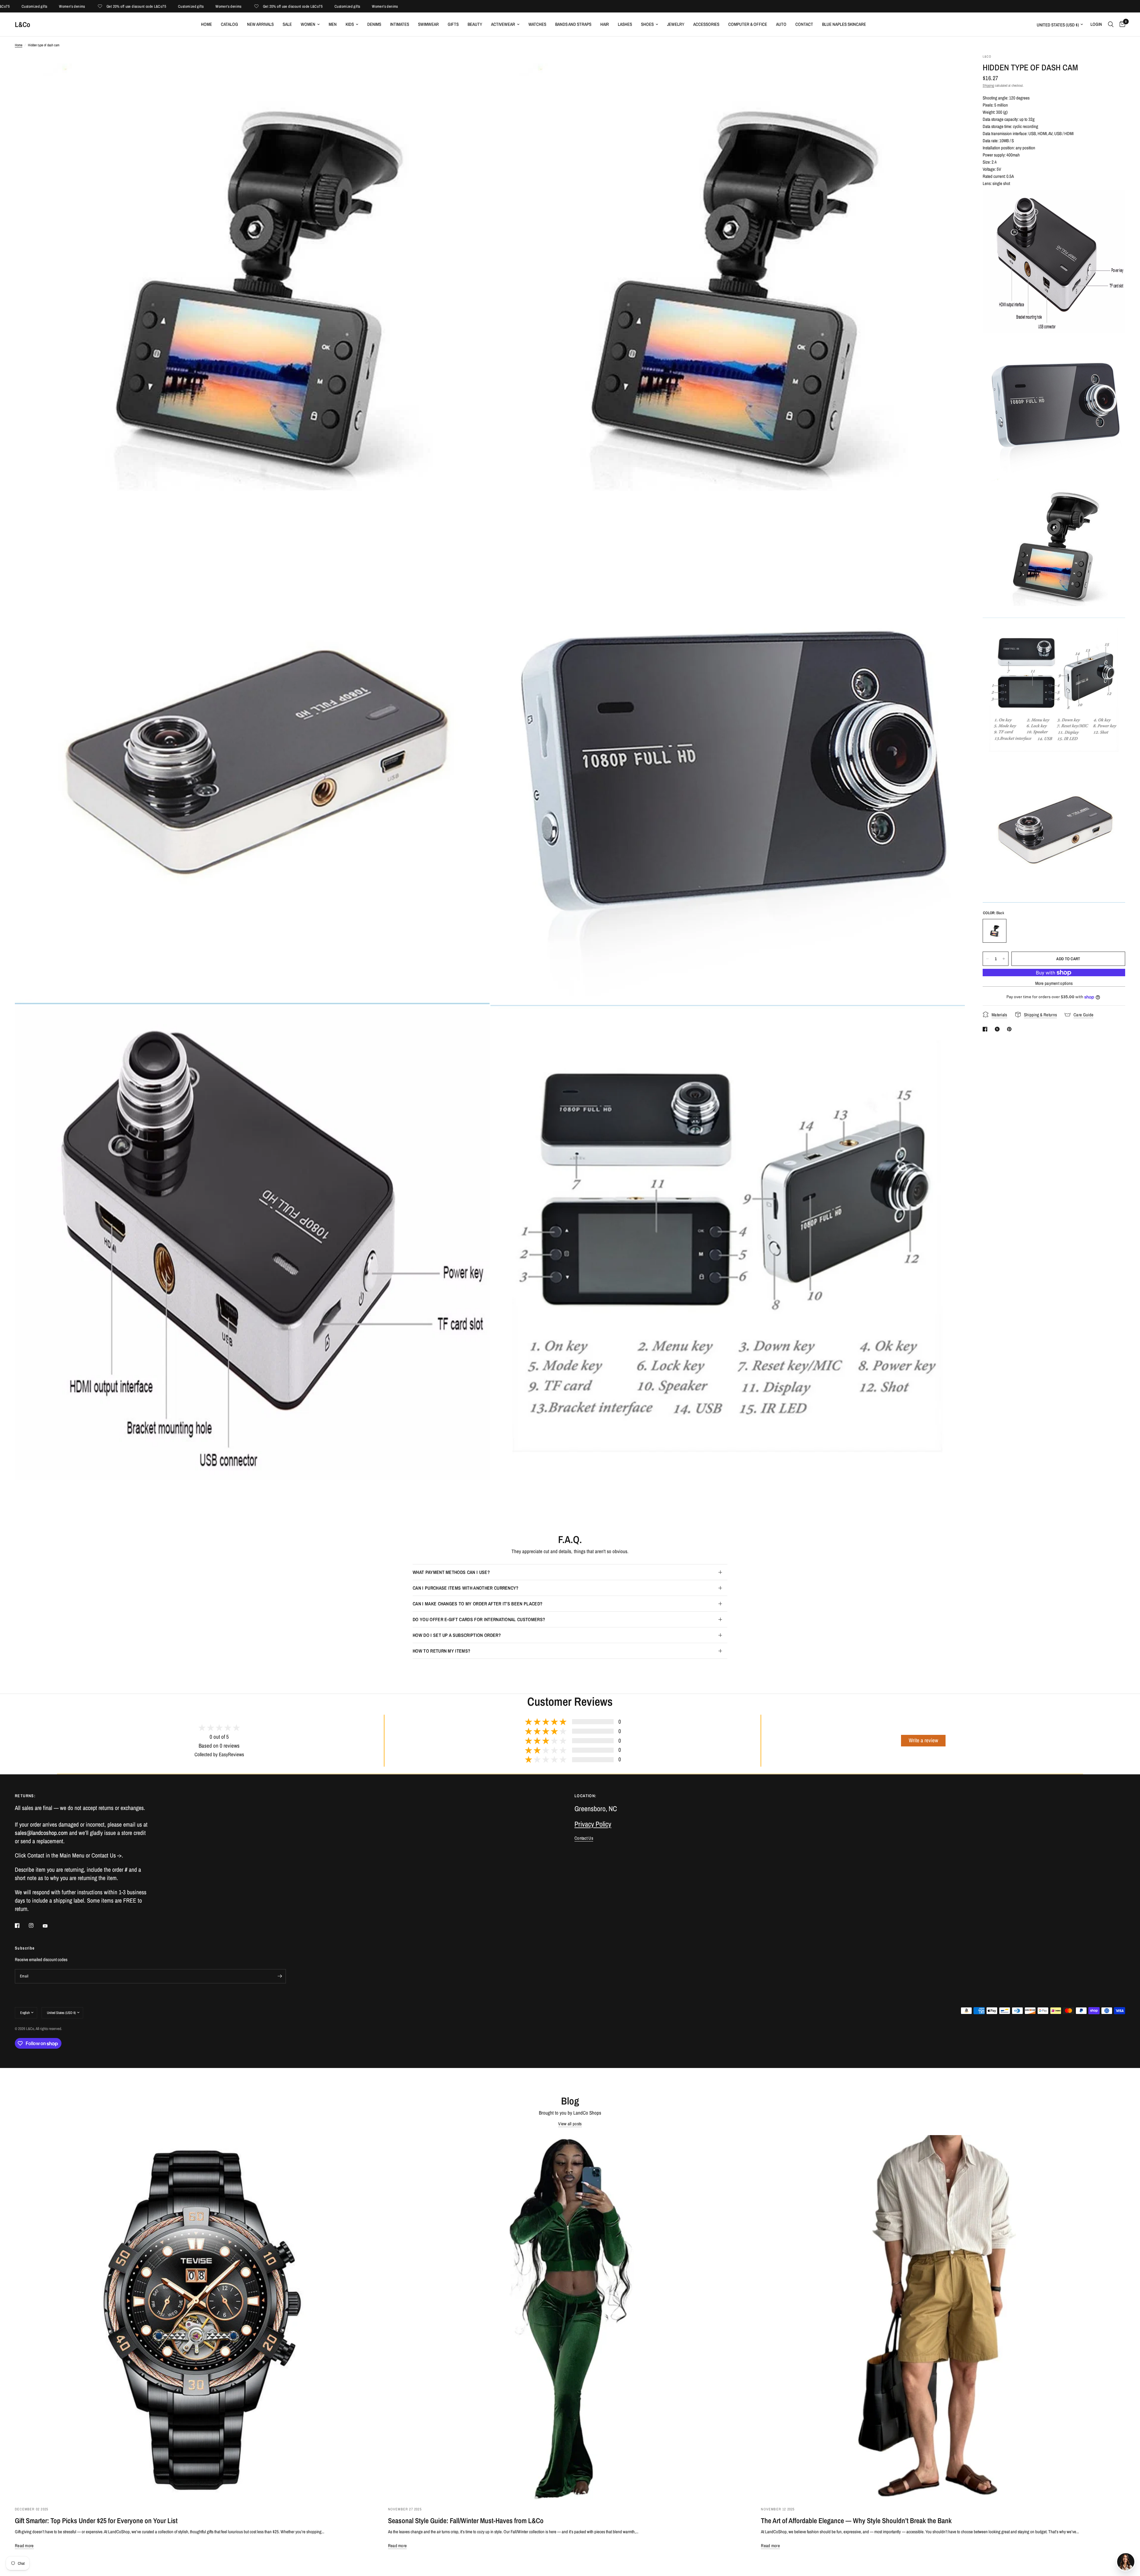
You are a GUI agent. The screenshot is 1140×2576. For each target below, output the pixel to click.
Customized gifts (54, 6)
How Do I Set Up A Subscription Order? (457, 1635)
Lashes (625, 24)
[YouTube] (49, 1926)
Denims (374, 24)
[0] (1121, 24)
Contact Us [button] (584, 1838)
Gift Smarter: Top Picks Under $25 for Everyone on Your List (96, 2520)
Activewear (503, 24)
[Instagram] (35, 1925)
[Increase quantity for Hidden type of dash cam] (1004, 959)
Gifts (453, 24)
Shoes (647, 24)
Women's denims (92, 6)
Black (995, 931)
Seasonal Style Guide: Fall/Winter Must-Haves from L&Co (466, 2520)
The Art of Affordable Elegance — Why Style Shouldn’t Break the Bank (856, 2520)
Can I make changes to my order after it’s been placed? (478, 1604)
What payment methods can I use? (451, 1572)
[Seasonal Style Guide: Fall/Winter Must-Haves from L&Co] (570, 2317)
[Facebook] (21, 1925)
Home (206, 24)
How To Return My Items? (441, 1651)
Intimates (400, 24)
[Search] (1111, 24)
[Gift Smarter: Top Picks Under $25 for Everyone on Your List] (197, 2317)
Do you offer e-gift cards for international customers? (479, 1619)
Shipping (988, 86)
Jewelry (676, 24)
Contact (804, 24)
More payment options (1054, 983)
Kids (350, 24)
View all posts (570, 2124)
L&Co (23, 24)
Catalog (229, 24)
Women (308, 24)
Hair (605, 24)
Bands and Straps (573, 24)
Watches (537, 24)
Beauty (475, 24)
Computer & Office (748, 24)
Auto (781, 24)
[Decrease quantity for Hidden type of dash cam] (987, 959)
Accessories (706, 24)
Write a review (923, 1740)
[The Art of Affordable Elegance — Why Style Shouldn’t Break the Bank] (943, 2317)
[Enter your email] (280, 1976)
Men (333, 24)
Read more (24, 2546)
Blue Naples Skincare (844, 24)
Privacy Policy (593, 1824)
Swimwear (428, 24)
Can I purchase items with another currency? (466, 1588)
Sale (287, 24)
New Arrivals (260, 24)
